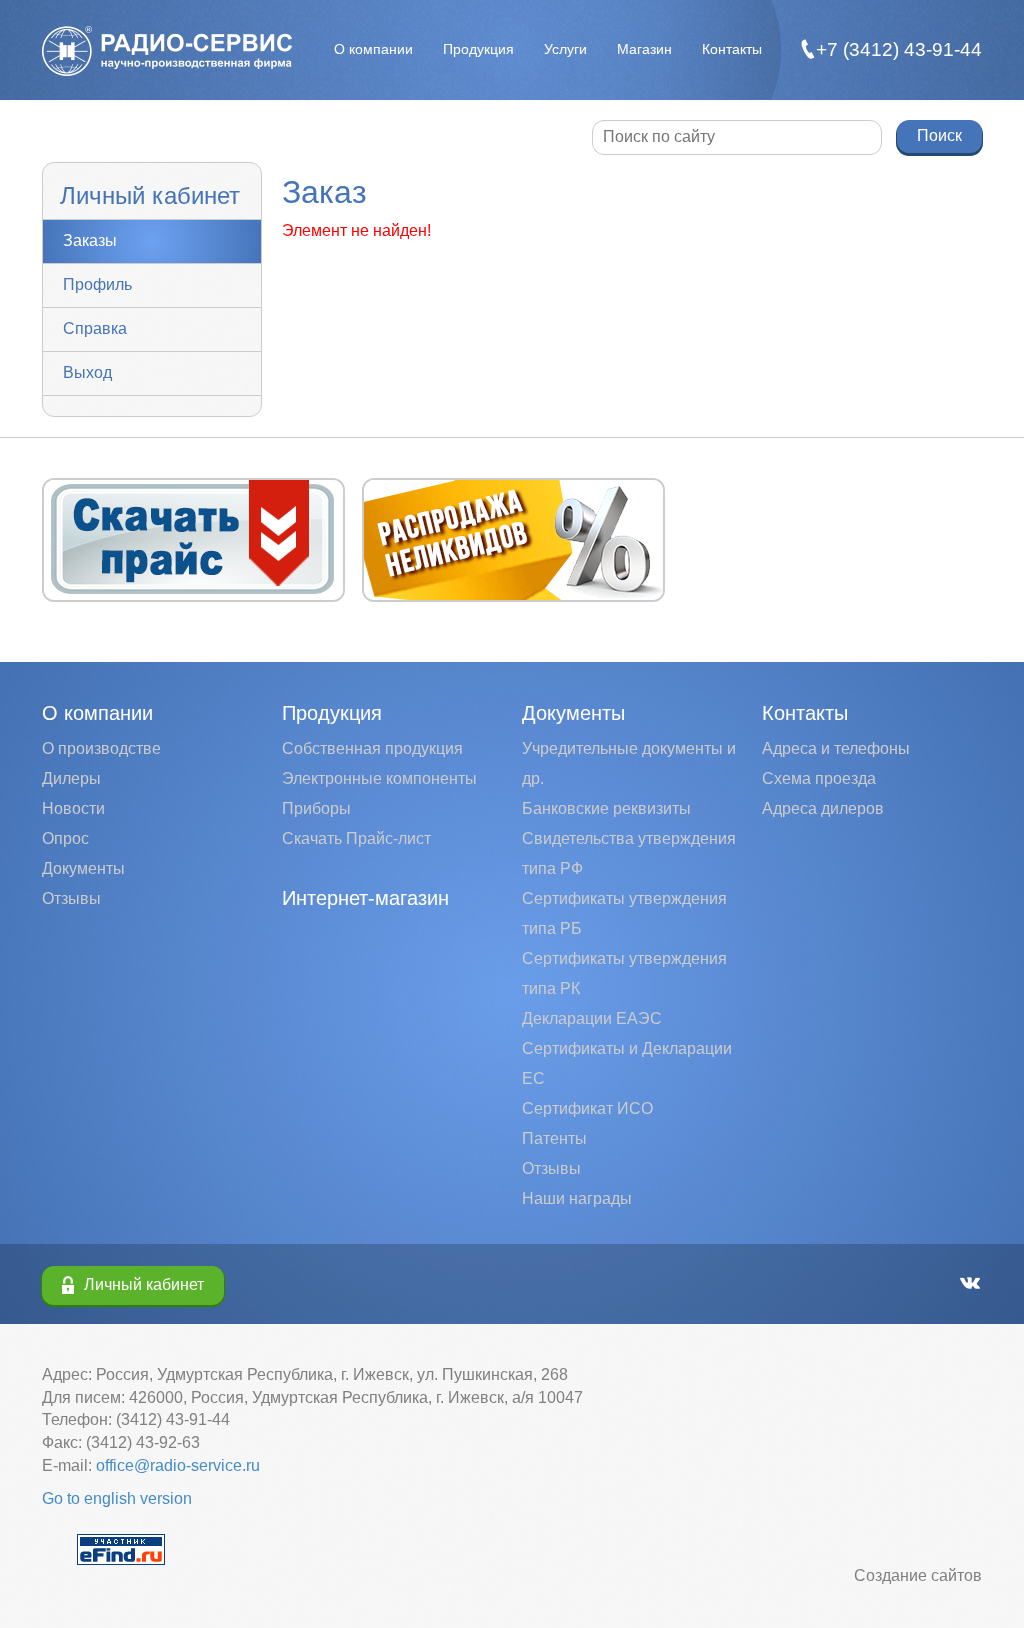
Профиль (97, 284)
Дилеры (71, 778)
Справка (95, 328)
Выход (87, 372)
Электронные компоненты (379, 778)
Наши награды (577, 1198)
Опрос (65, 838)
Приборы (316, 808)
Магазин (644, 49)
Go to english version (117, 1498)
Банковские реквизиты (606, 808)
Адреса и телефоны (836, 748)
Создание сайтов (918, 1575)
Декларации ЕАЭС (592, 1018)
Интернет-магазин (365, 898)
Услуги (565, 49)
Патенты (554, 1138)
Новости (73, 808)
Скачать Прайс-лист (356, 838)
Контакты (732, 49)
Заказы (90, 240)
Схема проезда (819, 778)
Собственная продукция (372, 748)
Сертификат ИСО (587, 1108)
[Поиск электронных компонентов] (121, 1547)
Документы (83, 868)
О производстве (101, 748)
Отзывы (71, 898)
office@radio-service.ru (178, 1465)
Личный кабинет (144, 1284)
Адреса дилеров (823, 808)
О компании (373, 49)
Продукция (478, 49)
